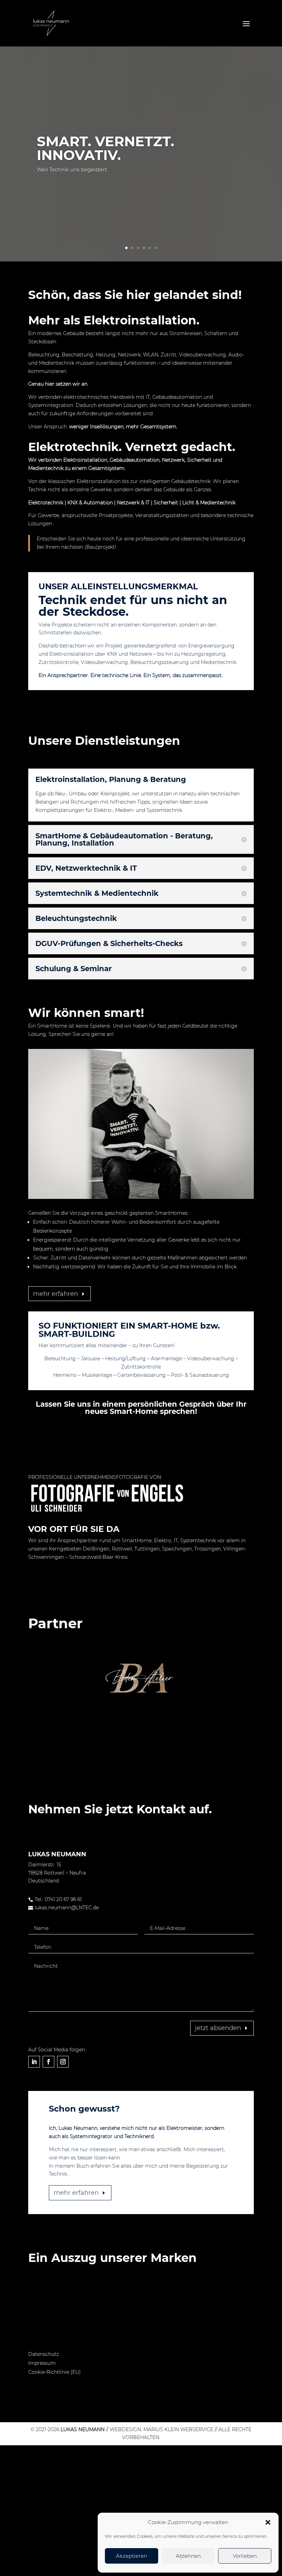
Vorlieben (245, 2556)
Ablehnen (188, 2556)
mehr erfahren (56, 1294)
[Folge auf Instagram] (63, 2062)
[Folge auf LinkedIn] (34, 2062)
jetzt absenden (218, 2028)
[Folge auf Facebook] (48, 2062)
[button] (268, 2522)
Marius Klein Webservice (178, 2429)
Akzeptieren (132, 2556)
